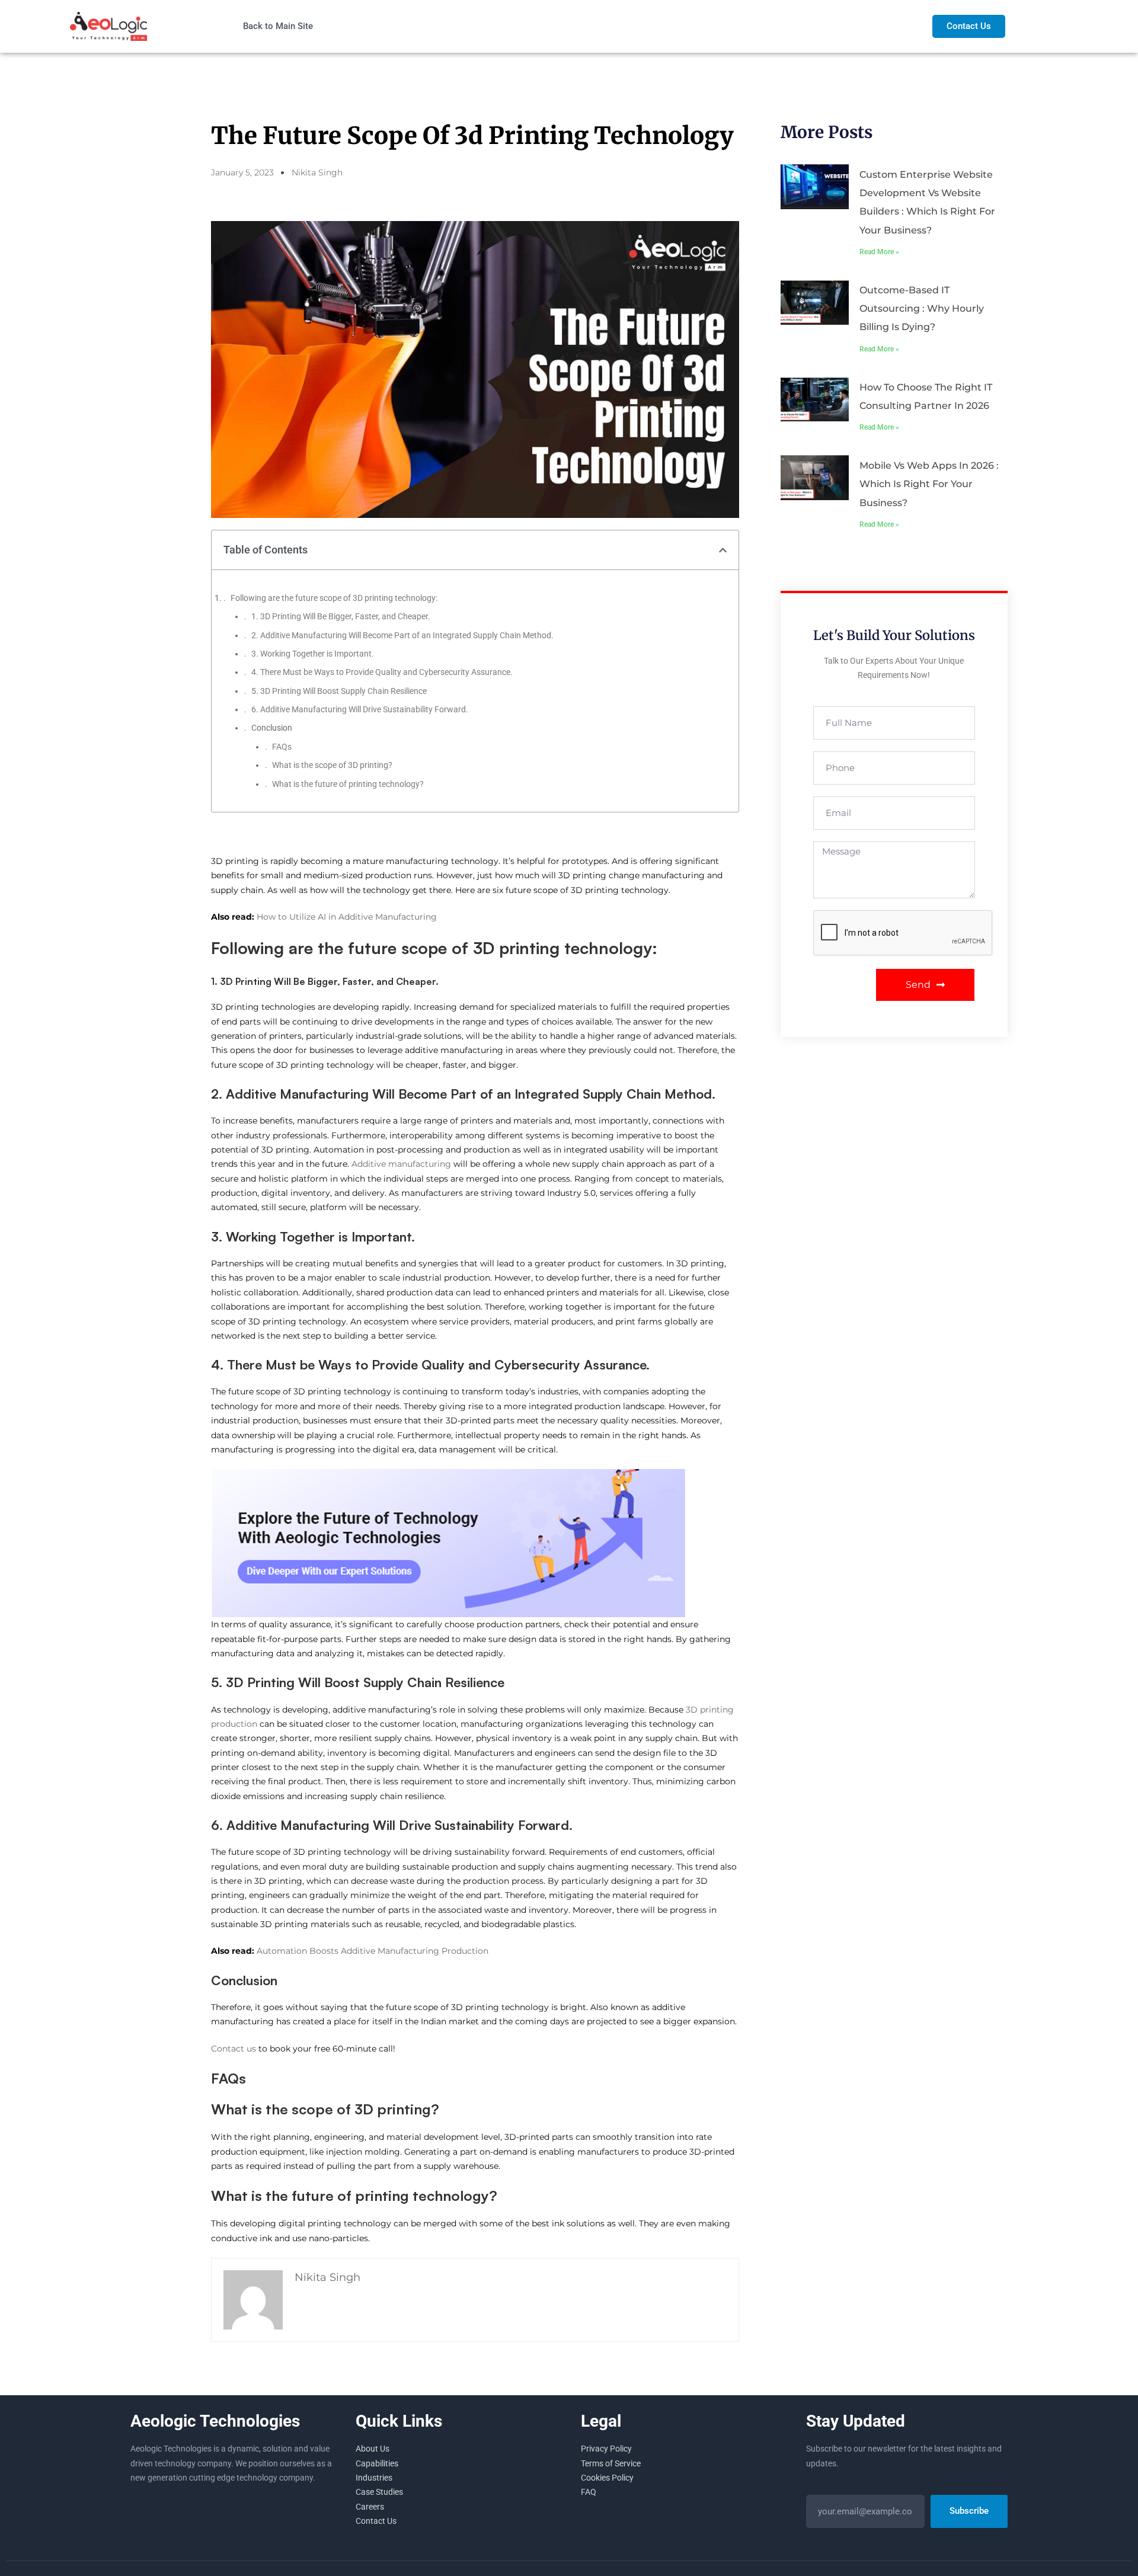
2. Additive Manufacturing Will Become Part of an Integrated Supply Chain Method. (402, 635)
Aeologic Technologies (215, 2421)
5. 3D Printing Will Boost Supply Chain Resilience (339, 691)
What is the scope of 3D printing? (332, 765)
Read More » (879, 252)
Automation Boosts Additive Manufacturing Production (373, 1951)
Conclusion (272, 728)
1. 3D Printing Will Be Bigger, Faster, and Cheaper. (342, 616)
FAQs (282, 747)
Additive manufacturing (401, 1164)
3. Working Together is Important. (314, 654)
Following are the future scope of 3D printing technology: (334, 598)
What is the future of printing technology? (348, 784)
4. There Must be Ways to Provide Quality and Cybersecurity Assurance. (383, 672)
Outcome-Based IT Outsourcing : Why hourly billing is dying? (922, 308)
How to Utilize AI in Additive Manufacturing (348, 917)
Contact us (234, 2049)
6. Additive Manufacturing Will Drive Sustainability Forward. (361, 709)
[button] (723, 550)
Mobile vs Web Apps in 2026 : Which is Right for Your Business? (929, 484)
